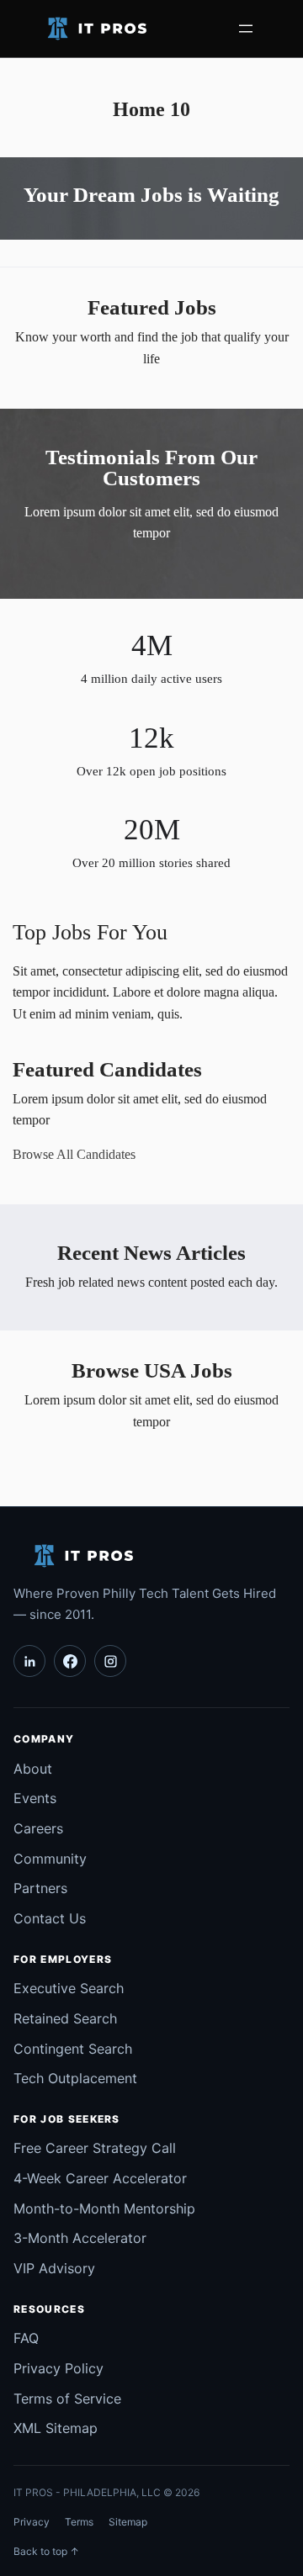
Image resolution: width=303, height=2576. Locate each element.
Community (50, 1859)
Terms (79, 2522)
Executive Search (69, 1988)
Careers (38, 1828)
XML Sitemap (56, 2428)
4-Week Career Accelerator (100, 2178)
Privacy (32, 2522)
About (33, 1769)
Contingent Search (73, 2049)
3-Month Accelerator (80, 2238)
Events (35, 1798)
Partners (40, 1888)
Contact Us (50, 1918)
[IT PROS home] (104, 29)
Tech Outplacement (75, 2078)
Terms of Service (67, 2399)
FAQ (26, 2338)
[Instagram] (110, 1661)
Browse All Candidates (74, 1154)
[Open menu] (246, 29)
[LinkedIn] (29, 1661)
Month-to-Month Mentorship (104, 2208)
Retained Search (65, 2018)
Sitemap (128, 2522)
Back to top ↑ (46, 2551)
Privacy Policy (58, 2368)
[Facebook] (70, 1661)
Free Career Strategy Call (95, 2148)
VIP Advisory (54, 2268)
